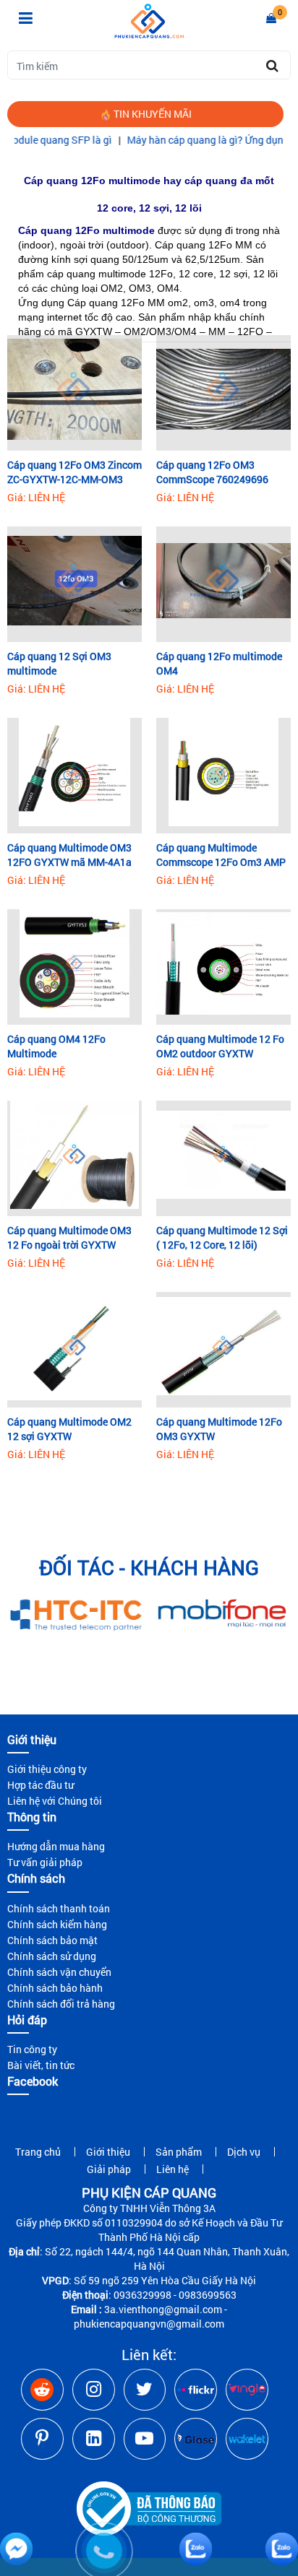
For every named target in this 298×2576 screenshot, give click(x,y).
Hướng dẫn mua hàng (56, 1846)
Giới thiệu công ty (47, 1769)
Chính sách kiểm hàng (57, 1924)
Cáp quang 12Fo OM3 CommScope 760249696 (212, 472)
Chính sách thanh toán (59, 1908)
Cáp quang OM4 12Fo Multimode (56, 1046)
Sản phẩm (179, 2152)
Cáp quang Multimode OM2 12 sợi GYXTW (69, 1429)
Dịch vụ (244, 2152)
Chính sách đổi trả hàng (61, 2004)
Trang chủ (38, 2152)
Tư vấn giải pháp (45, 1862)
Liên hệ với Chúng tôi (55, 1801)
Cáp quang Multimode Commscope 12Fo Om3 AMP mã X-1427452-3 (221, 855)
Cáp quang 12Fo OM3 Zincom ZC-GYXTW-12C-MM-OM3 (74, 472)
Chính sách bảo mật (52, 1940)
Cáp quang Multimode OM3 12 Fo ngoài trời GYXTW (69, 1237)
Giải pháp (109, 2169)
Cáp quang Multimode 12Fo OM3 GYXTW (219, 1429)
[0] (271, 18)
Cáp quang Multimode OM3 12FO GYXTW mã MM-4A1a (69, 855)
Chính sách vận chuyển (59, 1972)
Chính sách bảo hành (55, 1988)
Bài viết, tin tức (41, 2065)
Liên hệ (173, 2169)
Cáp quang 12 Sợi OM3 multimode (59, 663)
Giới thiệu (108, 2152)
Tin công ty (32, 2049)
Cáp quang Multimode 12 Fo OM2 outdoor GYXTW (220, 1046)
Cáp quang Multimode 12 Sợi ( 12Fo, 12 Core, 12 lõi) (222, 1237)
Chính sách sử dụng (52, 1956)
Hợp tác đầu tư (41, 1785)
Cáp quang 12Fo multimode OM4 (219, 663)
